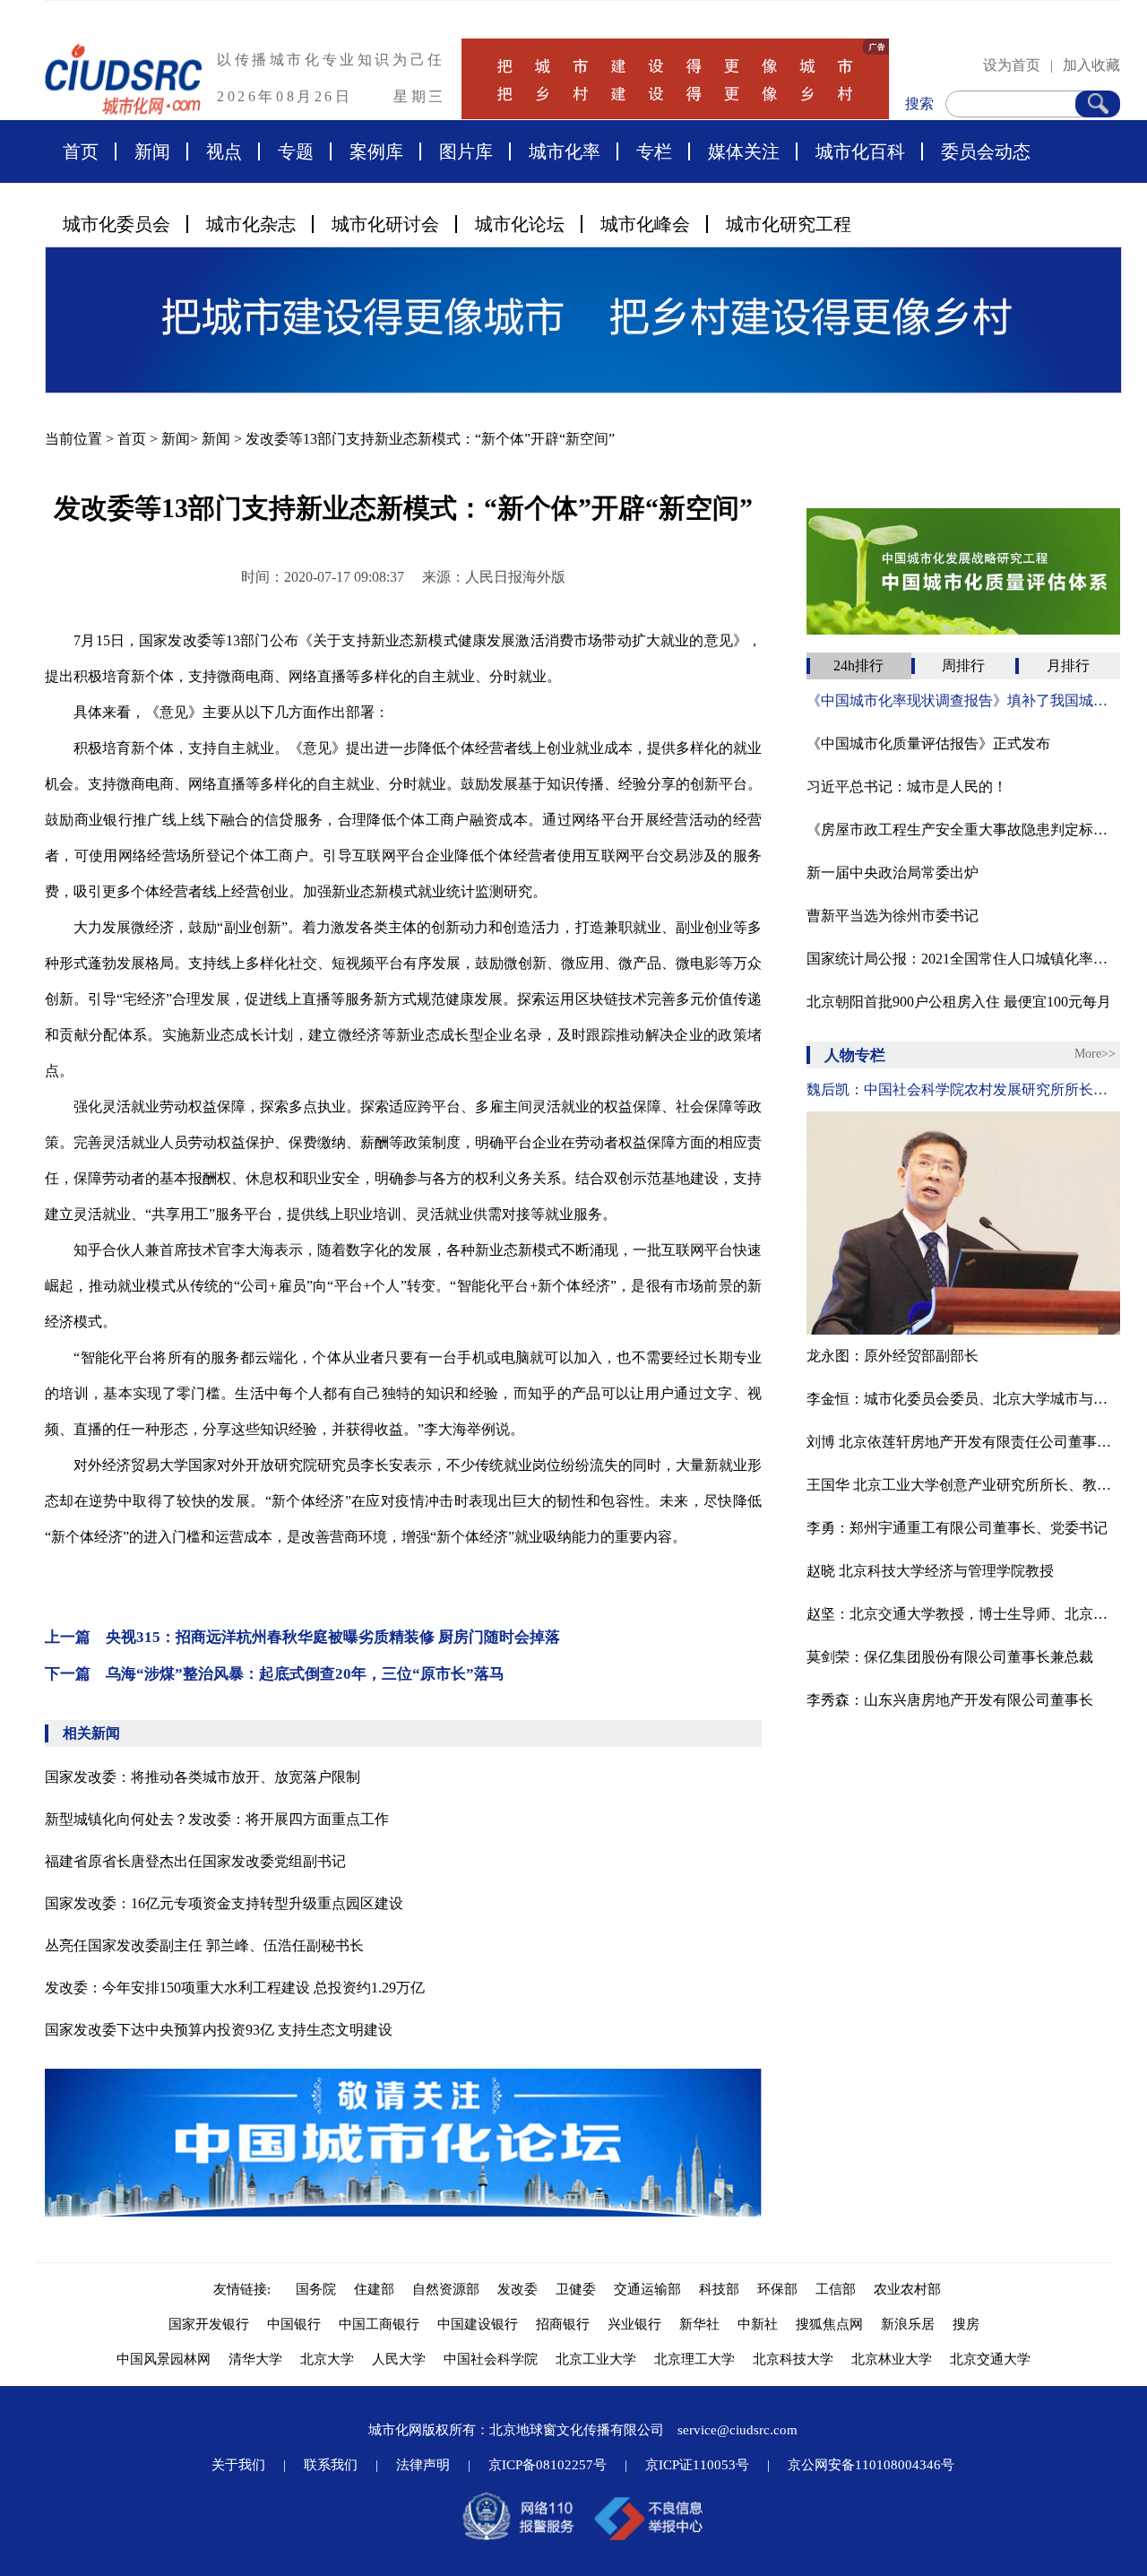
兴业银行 (634, 2324)
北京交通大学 (990, 2359)
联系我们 (331, 2465)
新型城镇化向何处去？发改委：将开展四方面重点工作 (217, 1819)
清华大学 (255, 2359)
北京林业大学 (892, 2359)
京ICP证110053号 (697, 2465)
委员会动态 (986, 151)
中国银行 (294, 2324)
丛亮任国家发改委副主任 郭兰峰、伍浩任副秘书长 (204, 1945)
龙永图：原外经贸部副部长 (893, 1356)
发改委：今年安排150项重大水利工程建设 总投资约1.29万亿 (235, 1988)
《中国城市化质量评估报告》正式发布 (928, 743)
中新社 (758, 2324)
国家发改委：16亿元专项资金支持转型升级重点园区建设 (224, 1903)
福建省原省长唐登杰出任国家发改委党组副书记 (195, 1861)
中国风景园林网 (164, 2359)
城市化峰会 (645, 224)
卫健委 (576, 2289)
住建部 (374, 2289)
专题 (296, 151)
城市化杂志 (251, 224)
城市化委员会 (116, 224)
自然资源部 (446, 2289)
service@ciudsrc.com (737, 2430)
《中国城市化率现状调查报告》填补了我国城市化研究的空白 (963, 700)
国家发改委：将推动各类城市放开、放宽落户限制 (203, 1777)
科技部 (719, 2289)
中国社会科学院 (491, 2359)
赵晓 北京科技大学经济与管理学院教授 (930, 1571)
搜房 (966, 2324)
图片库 (466, 151)
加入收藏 (1091, 65)
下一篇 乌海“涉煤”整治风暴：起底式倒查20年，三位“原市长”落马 (275, 1674)
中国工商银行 (379, 2324)
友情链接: (246, 2289)
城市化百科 (860, 151)
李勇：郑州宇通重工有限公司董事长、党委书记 (957, 1528)
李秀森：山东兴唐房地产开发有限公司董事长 (950, 1700)
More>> (1095, 1054)
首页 (81, 151)
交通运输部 (647, 2289)
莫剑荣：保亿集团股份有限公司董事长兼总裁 (950, 1657)
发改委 (517, 2289)
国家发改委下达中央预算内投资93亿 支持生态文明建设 (219, 2030)
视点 (224, 151)
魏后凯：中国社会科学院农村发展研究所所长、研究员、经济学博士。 (963, 1089)
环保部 (777, 2289)
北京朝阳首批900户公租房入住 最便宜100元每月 (959, 1002)
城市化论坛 (520, 224)
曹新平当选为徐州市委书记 (893, 916)
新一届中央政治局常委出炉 (893, 873)
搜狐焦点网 (829, 2324)
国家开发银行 (209, 2324)
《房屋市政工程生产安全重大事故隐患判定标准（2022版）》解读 (963, 830)
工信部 (836, 2289)
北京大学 (327, 2359)
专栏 (654, 151)
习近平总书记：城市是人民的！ (907, 787)
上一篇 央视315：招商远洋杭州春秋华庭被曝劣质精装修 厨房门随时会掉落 (302, 1637)
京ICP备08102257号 (548, 2465)
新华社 (699, 2324)
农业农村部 (907, 2289)
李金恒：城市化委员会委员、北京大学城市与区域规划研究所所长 (963, 1399)
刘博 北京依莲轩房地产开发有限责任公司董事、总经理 (963, 1442)
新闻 (152, 151)
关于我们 (238, 2465)
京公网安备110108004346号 (871, 2465)
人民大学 (399, 2359)
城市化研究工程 (789, 224)
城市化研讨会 (385, 224)
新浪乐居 (908, 2324)
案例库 (376, 151)
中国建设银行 (478, 2324)
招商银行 (563, 2324)
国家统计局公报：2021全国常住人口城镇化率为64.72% (963, 959)
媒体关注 (744, 151)
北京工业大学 (596, 2359)
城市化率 (565, 151)
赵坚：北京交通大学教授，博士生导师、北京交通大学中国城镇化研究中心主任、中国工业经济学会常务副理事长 (963, 1614)
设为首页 (1012, 65)
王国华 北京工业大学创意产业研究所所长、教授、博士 (963, 1485)
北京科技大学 (793, 2359)
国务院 (316, 2289)
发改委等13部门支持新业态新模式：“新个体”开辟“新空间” (430, 439)
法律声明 (423, 2465)
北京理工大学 (694, 2359)
